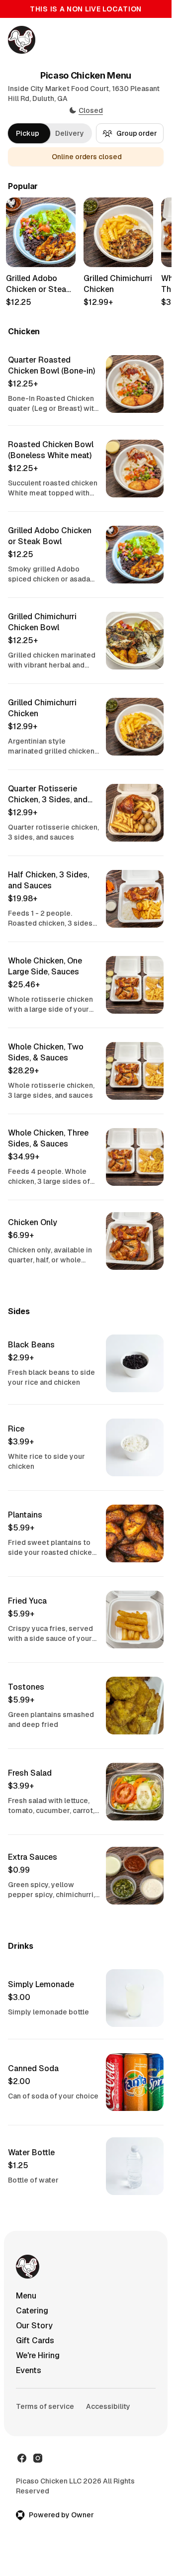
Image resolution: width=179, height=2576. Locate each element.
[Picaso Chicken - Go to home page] (22, 40)
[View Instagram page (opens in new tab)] (38, 2458)
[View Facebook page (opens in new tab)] (22, 2458)
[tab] (28, 133)
